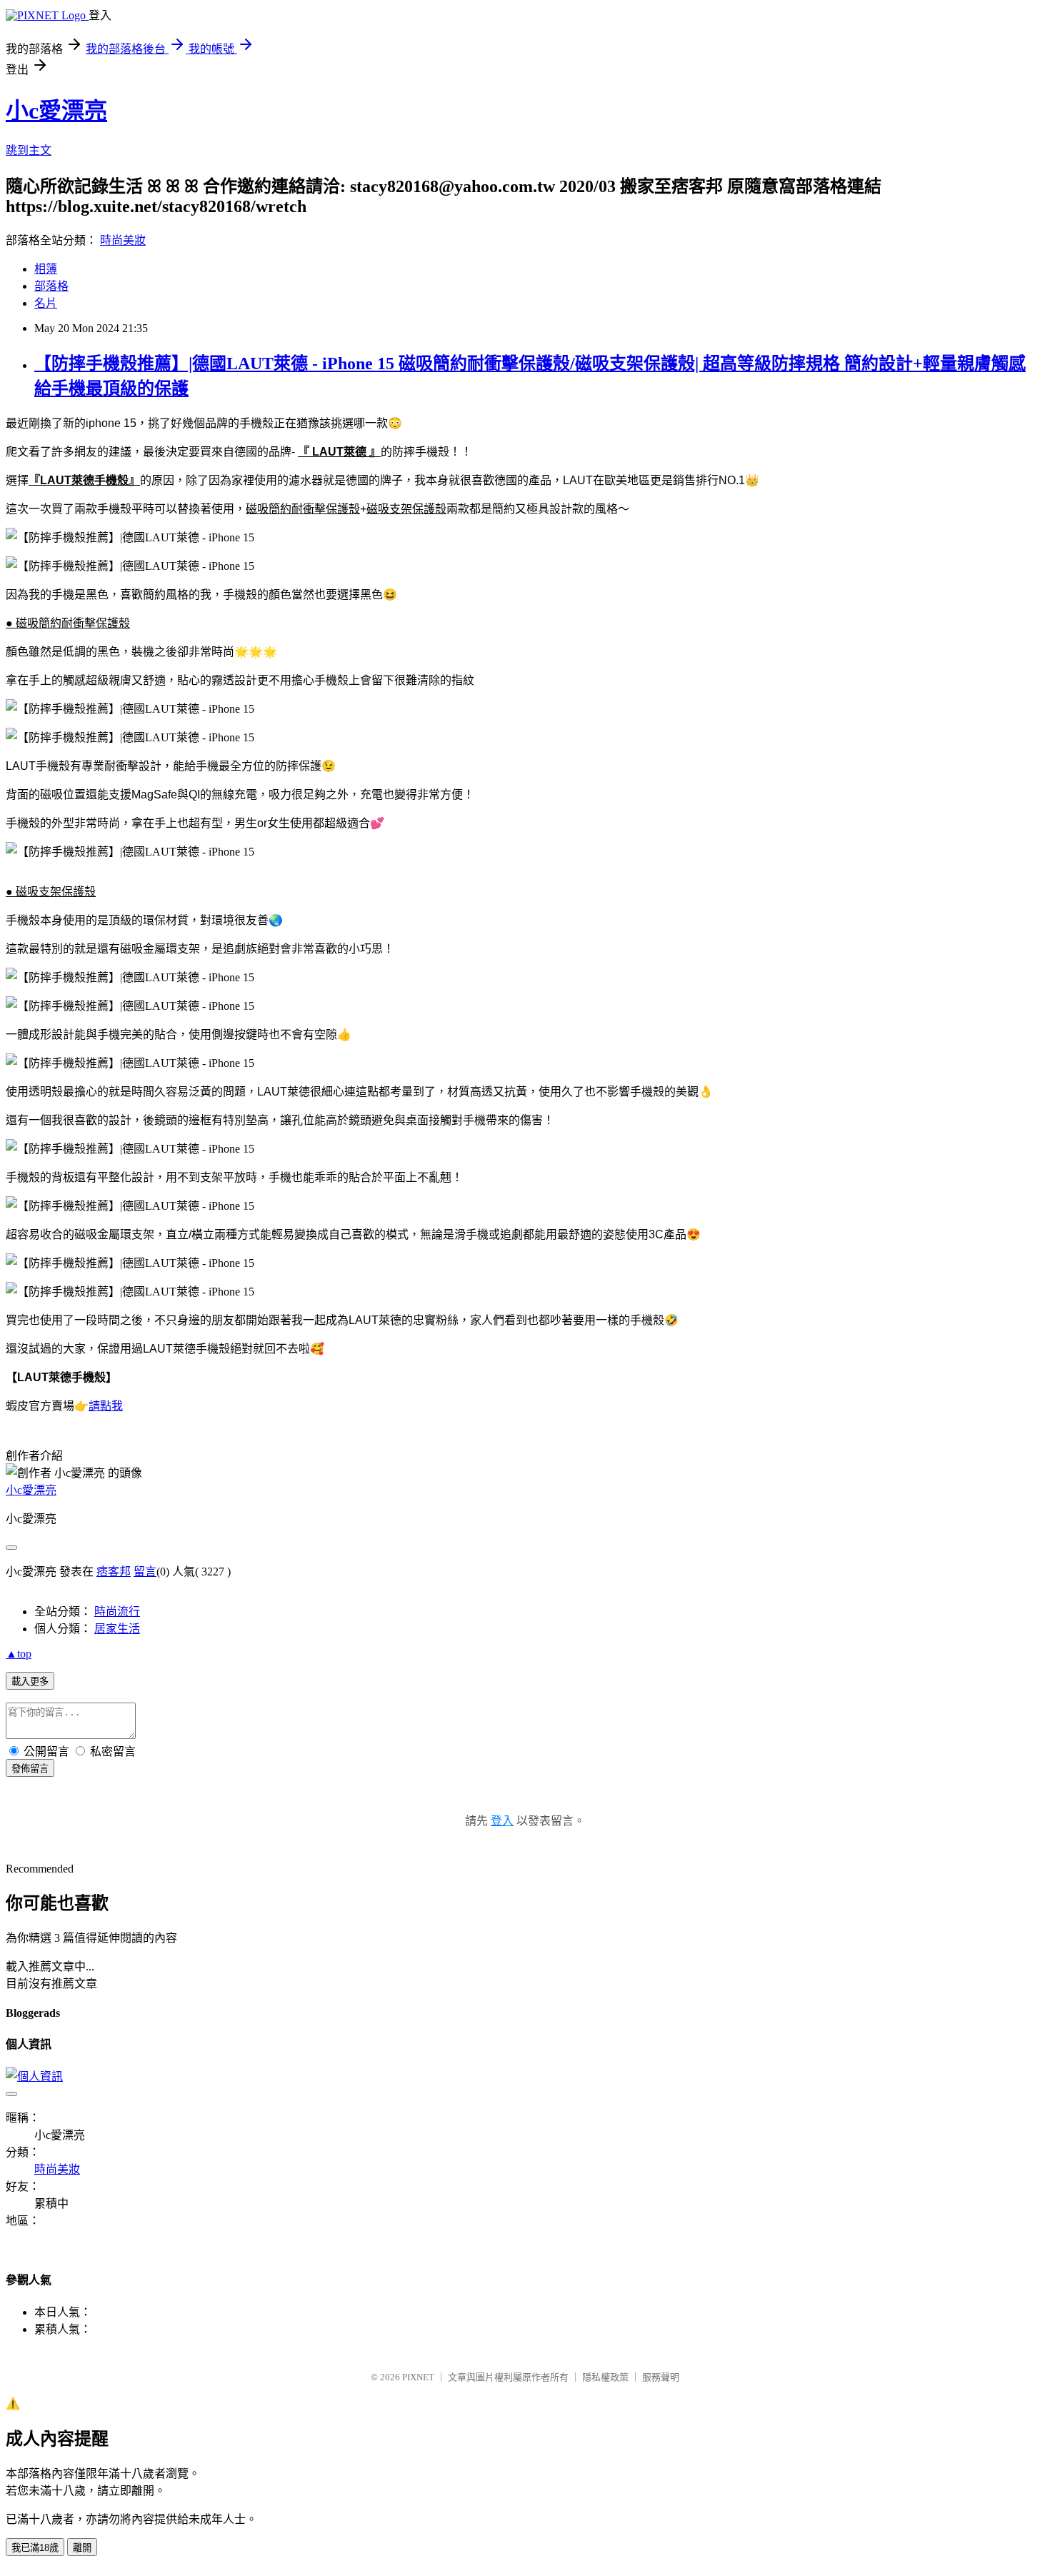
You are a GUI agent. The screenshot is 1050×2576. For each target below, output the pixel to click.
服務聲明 (661, 2377)
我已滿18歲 (35, 2548)
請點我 (106, 1406)
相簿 (46, 269)
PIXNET (418, 2377)
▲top (19, 1654)
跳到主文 (29, 150)
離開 (82, 2548)
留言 (145, 1572)
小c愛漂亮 (56, 111)
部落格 (51, 286)
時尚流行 (117, 1612)
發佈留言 (30, 1769)
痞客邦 (114, 1572)
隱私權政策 (605, 2377)
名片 (46, 303)
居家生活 (117, 1629)
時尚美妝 (123, 240)
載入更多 (30, 1682)
